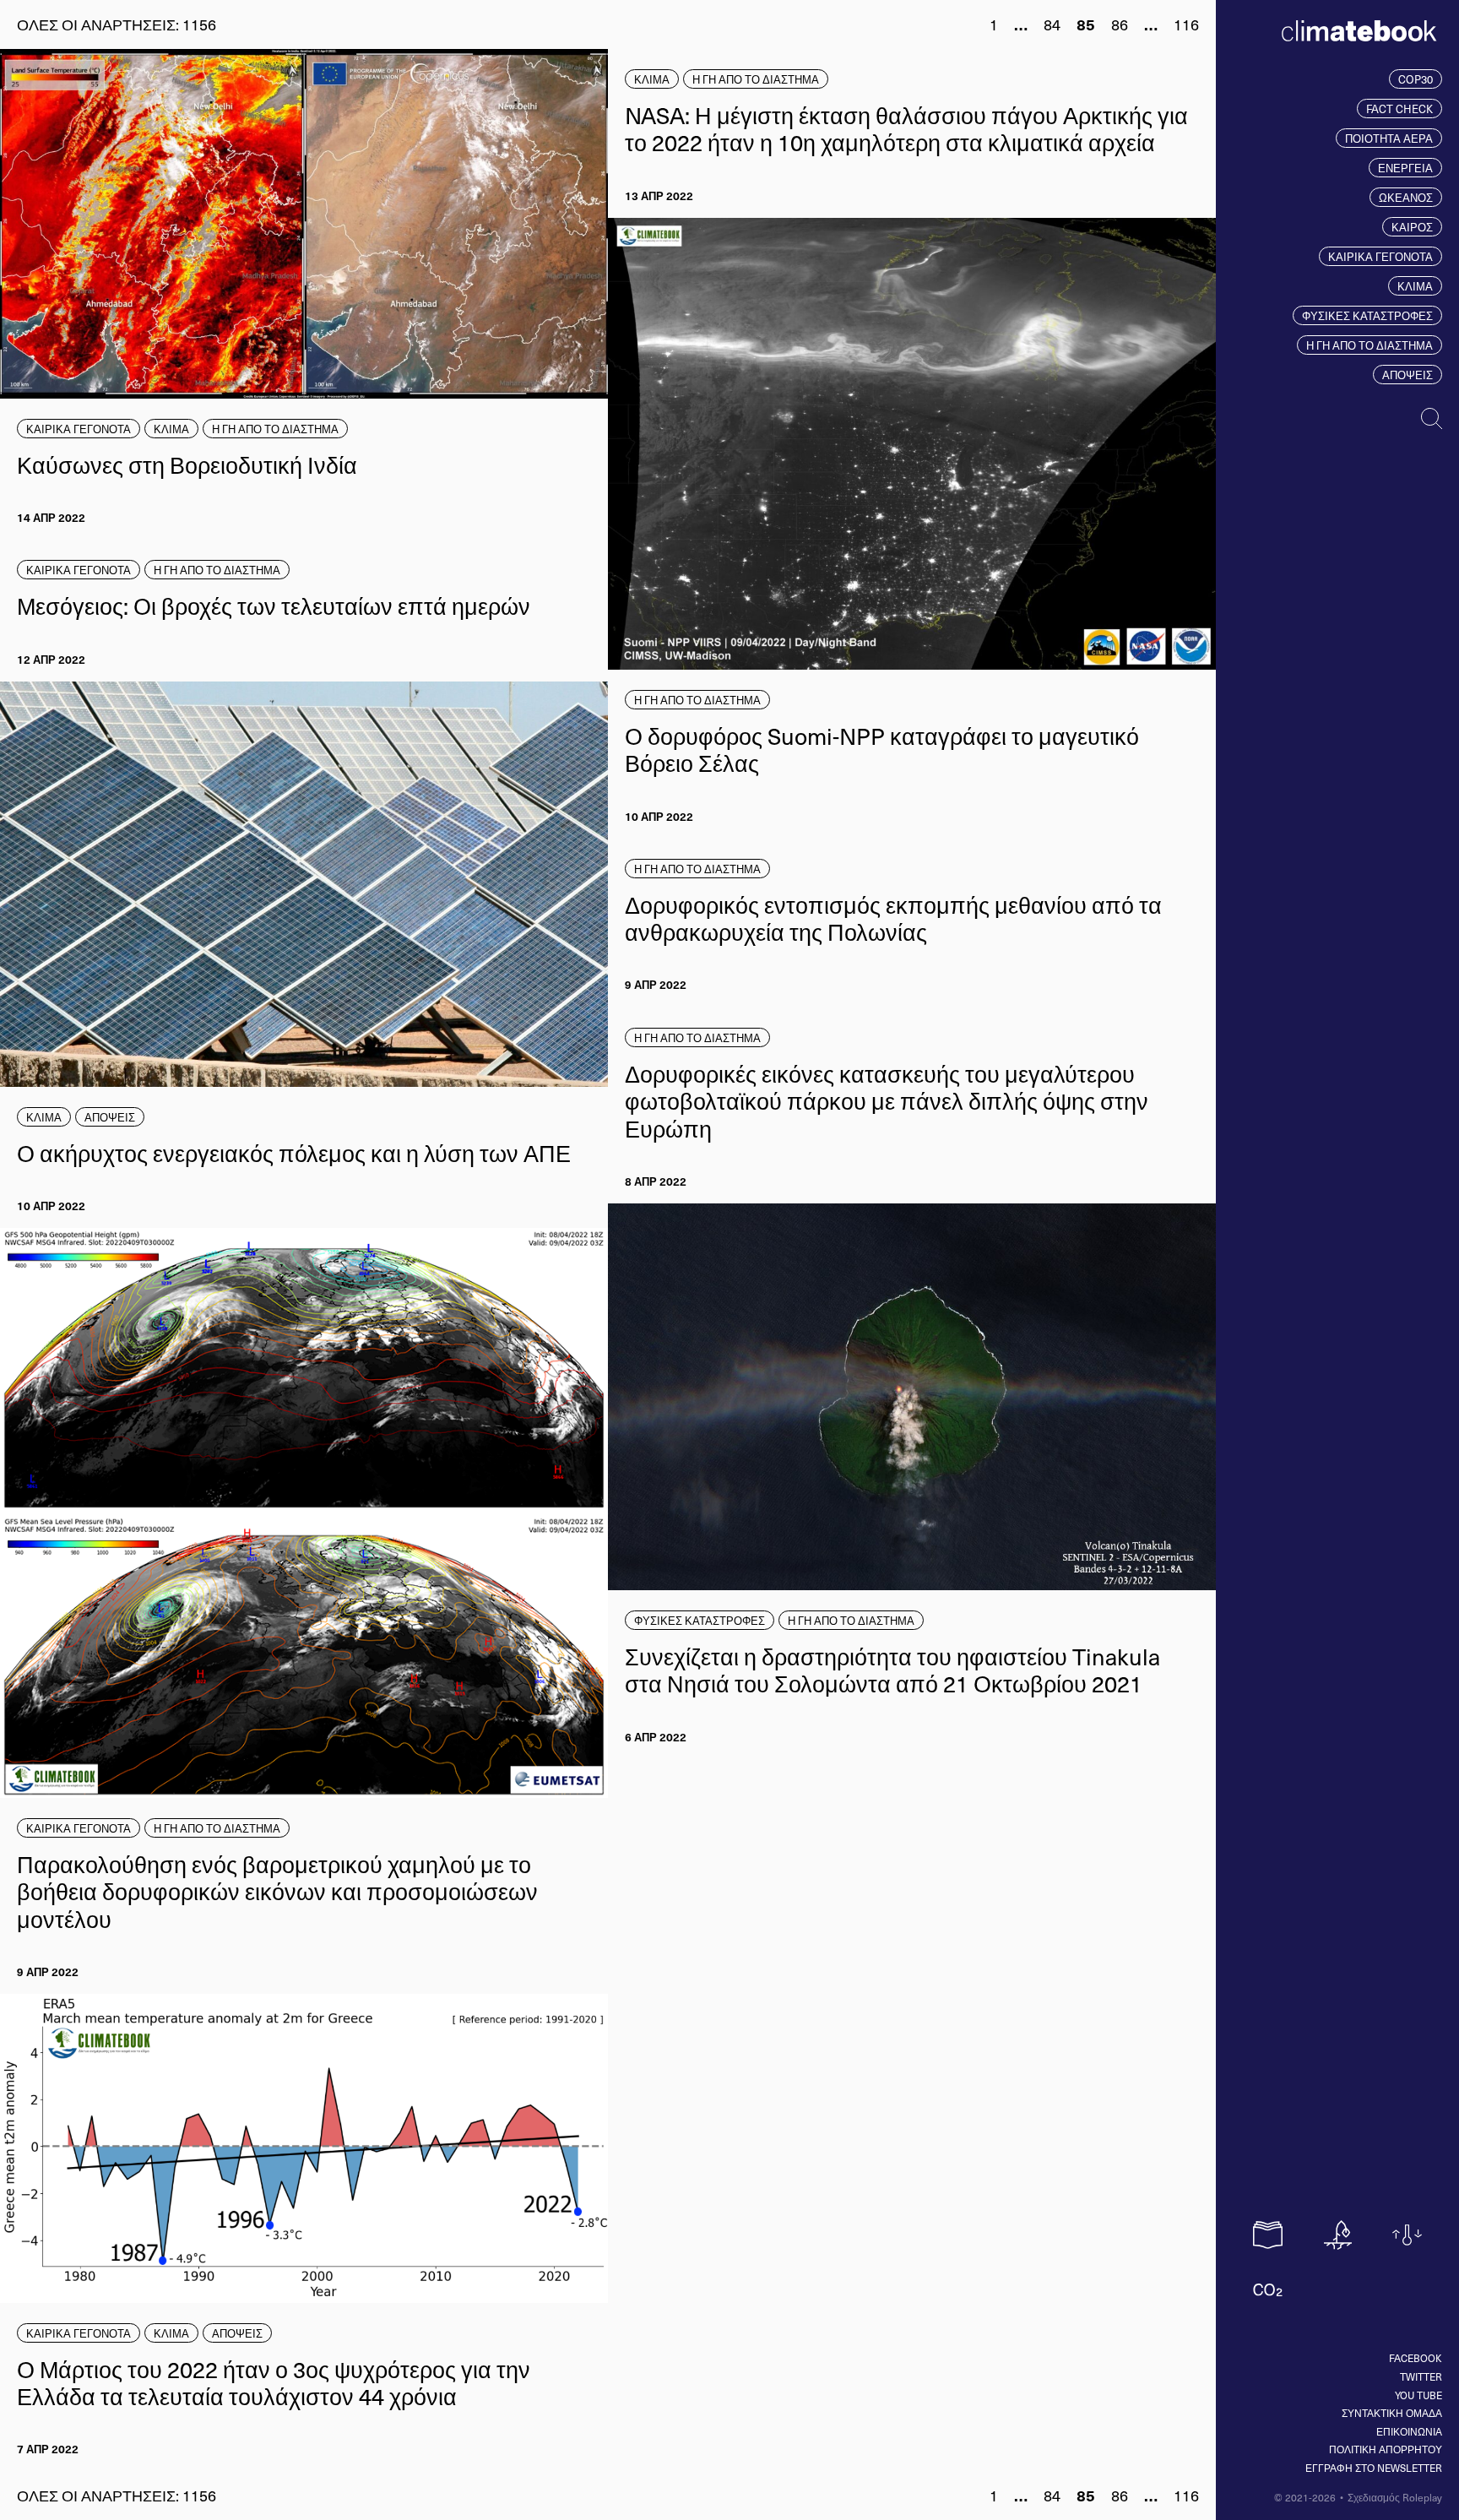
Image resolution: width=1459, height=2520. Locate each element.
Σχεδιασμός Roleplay (1395, 2497)
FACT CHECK (1399, 109)
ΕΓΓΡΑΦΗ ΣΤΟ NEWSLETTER (1374, 2468)
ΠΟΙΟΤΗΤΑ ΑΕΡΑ (1389, 138)
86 (1120, 24)
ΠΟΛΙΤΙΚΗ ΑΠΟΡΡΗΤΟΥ (1386, 2449)
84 (1052, 24)
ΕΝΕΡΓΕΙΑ (1405, 168)
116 (1186, 24)
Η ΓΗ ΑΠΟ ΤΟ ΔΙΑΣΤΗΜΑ (1370, 345)
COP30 (1416, 79)
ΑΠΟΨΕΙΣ (1407, 375)
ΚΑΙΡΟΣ (1412, 227)
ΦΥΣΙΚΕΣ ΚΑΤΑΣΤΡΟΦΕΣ (1367, 315)
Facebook (1416, 2358)
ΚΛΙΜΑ (1415, 286)
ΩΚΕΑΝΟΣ (1406, 197)
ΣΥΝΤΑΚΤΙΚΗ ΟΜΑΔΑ (1392, 2413)
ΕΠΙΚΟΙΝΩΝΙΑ (1409, 2431)
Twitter (1421, 2376)
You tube (1418, 2395)
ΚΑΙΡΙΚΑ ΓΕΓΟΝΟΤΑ (1380, 256)
